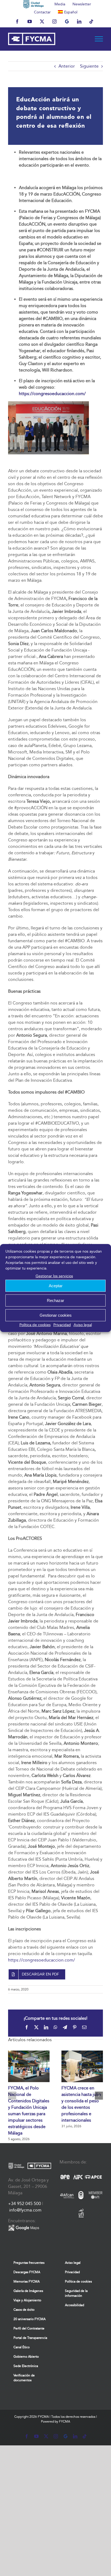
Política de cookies (35, 1325)
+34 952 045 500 (25, 2204)
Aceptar (56, 1286)
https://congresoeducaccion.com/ (41, 1960)
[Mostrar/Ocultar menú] (99, 39)
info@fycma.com (25, 2210)
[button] (12, 2096)
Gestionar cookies (56, 1315)
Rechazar (55, 1300)
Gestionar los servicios (54, 1276)
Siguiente (89, 66)
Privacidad (62, 1325)
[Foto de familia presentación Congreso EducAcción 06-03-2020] (48, 403)
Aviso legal (83, 1325)
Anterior (67, 66)
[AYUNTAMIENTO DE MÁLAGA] (34, 4)
